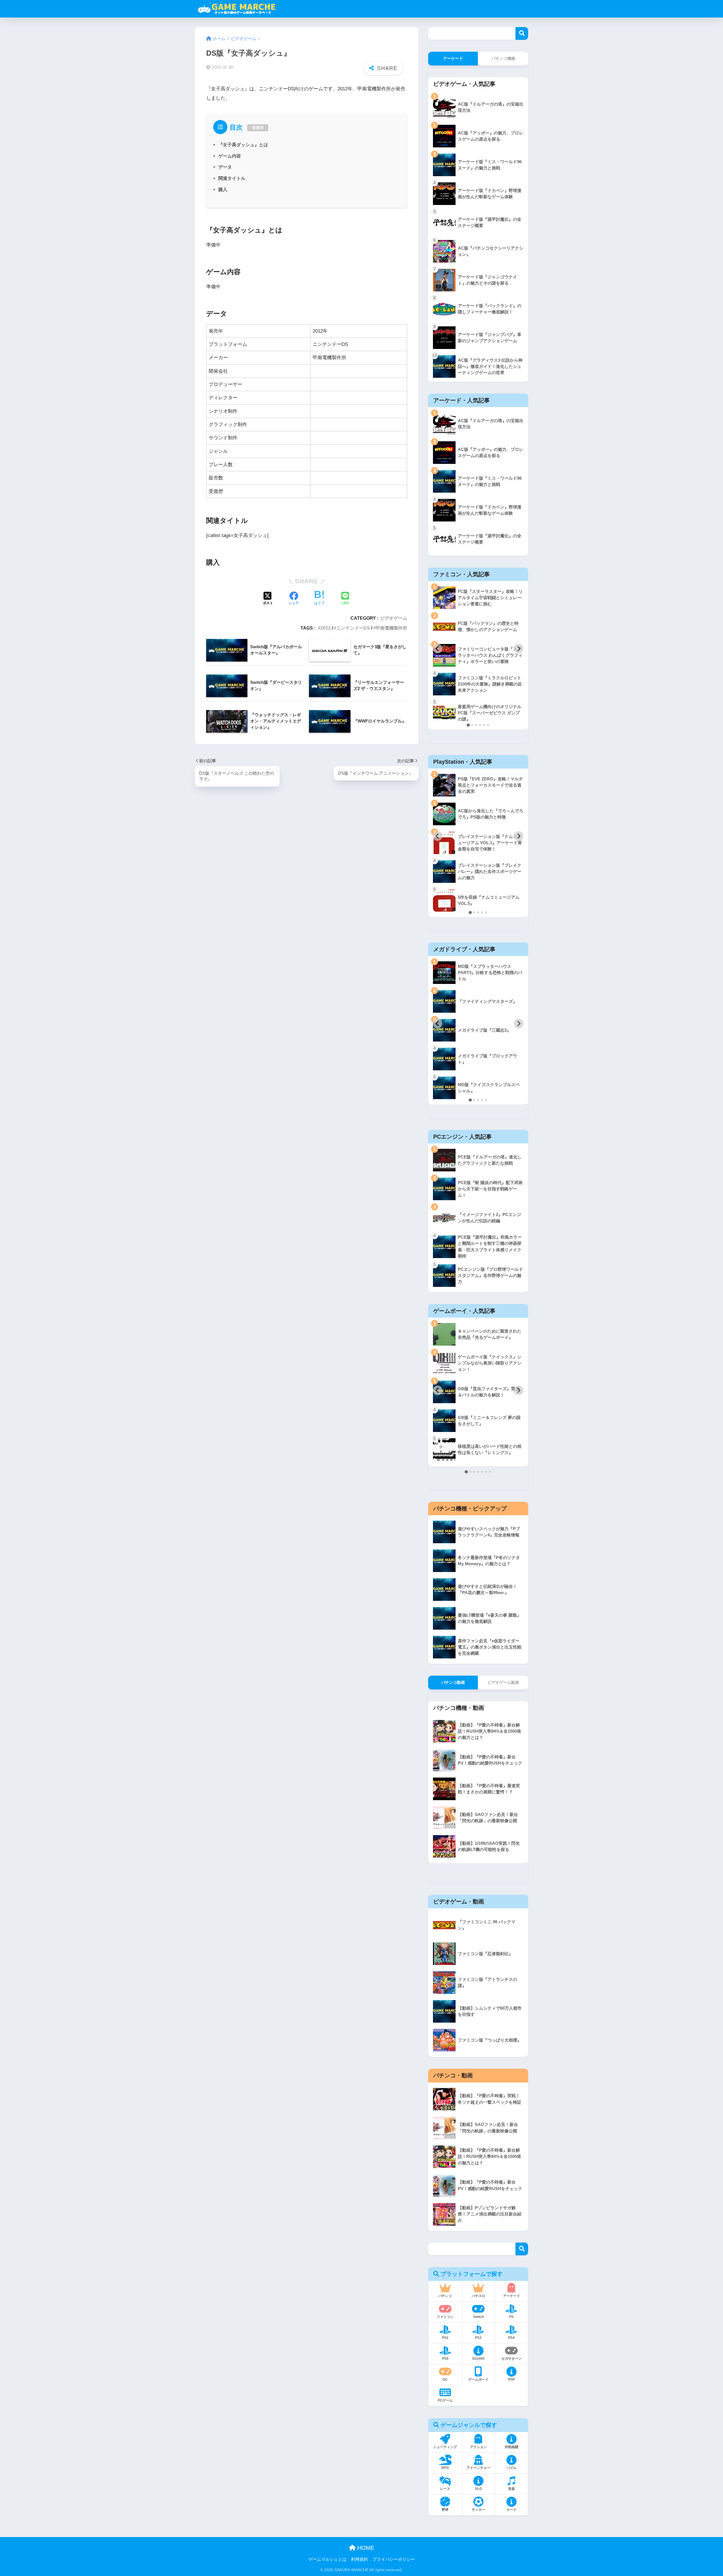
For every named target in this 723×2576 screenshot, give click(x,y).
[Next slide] (519, 649)
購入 (223, 189)
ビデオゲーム (394, 618)
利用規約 (360, 2559)
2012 (326, 628)
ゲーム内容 (230, 156)
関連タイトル (232, 178)
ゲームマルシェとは (327, 2559)
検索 (522, 33)
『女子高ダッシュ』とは (243, 145)
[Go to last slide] (438, 649)
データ (225, 167)
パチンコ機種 (503, 58)
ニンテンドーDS (353, 628)
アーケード (453, 58)
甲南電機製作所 (391, 628)
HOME (365, 2548)
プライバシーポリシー (394, 2559)
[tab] (468, 725)
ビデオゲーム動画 (503, 1682)
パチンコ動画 (453, 1682)
